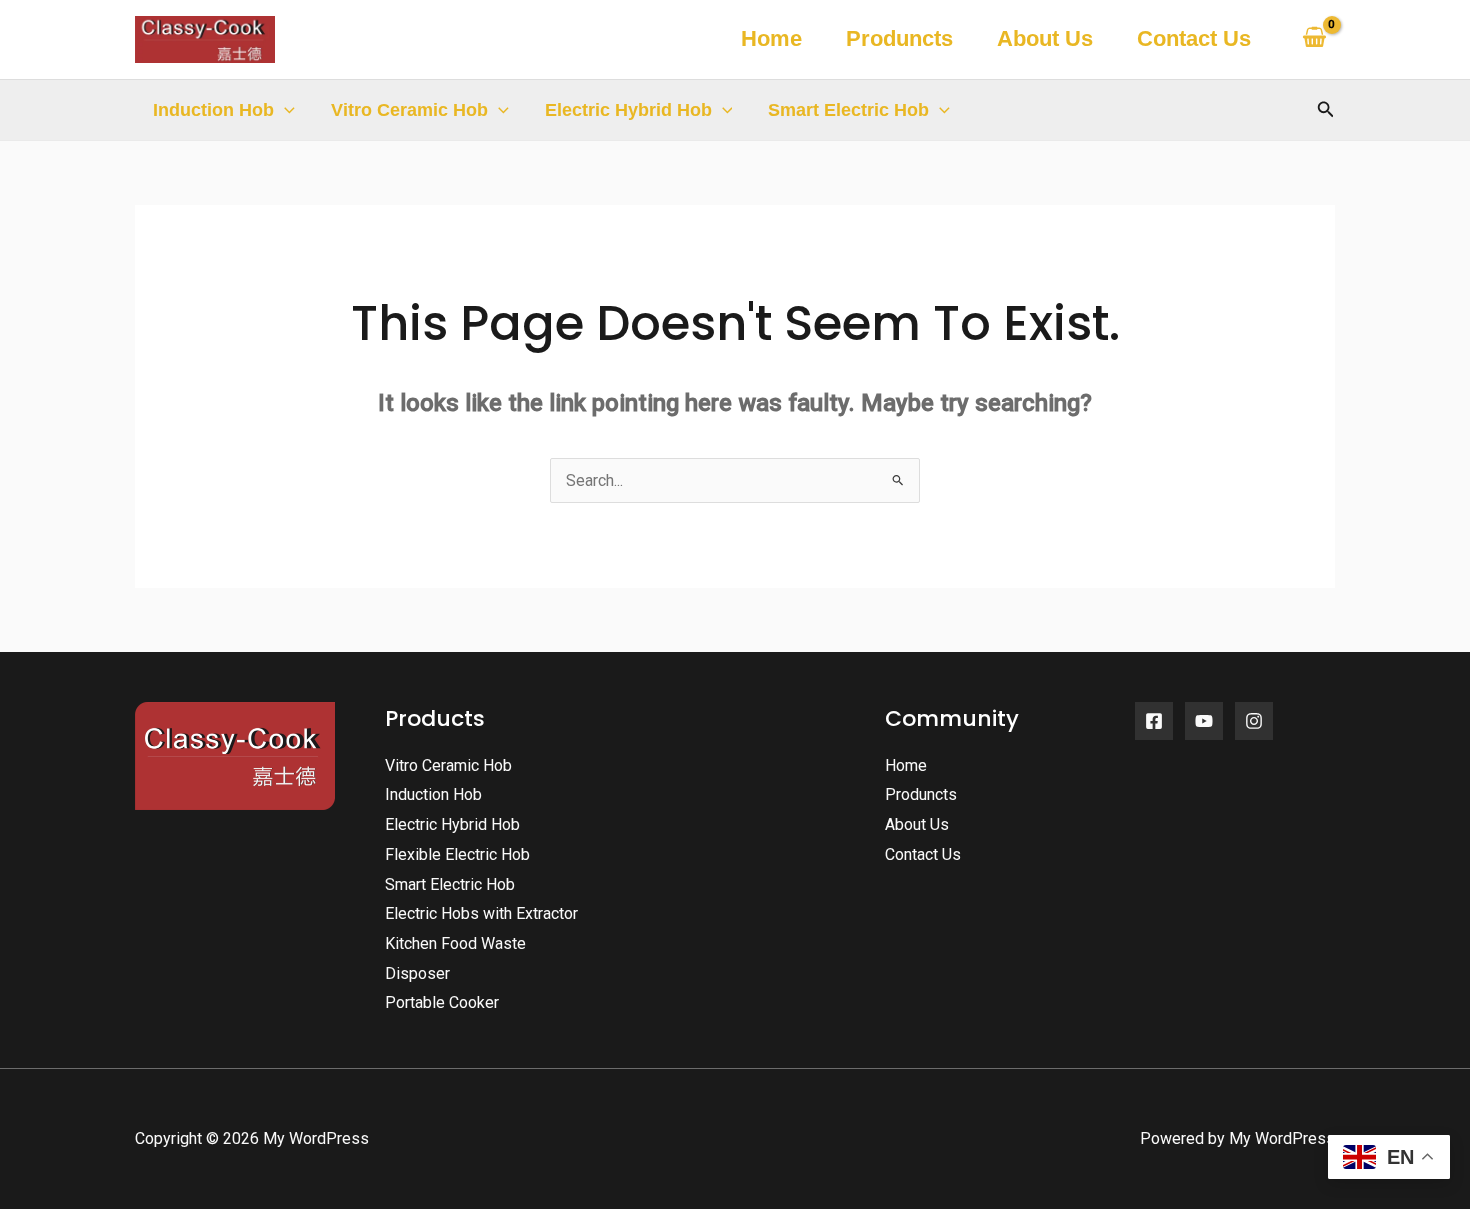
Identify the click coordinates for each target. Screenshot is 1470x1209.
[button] (284, 110)
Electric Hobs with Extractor (481, 913)
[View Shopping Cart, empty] (1314, 39)
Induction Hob (213, 110)
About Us (1045, 38)
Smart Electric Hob (848, 110)
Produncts (899, 38)
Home (771, 38)
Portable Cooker (442, 1002)
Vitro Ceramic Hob (409, 110)
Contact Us (1194, 38)
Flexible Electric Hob (457, 854)
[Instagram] (1254, 721)
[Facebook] (1154, 721)
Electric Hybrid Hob (628, 110)
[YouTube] (1204, 721)
